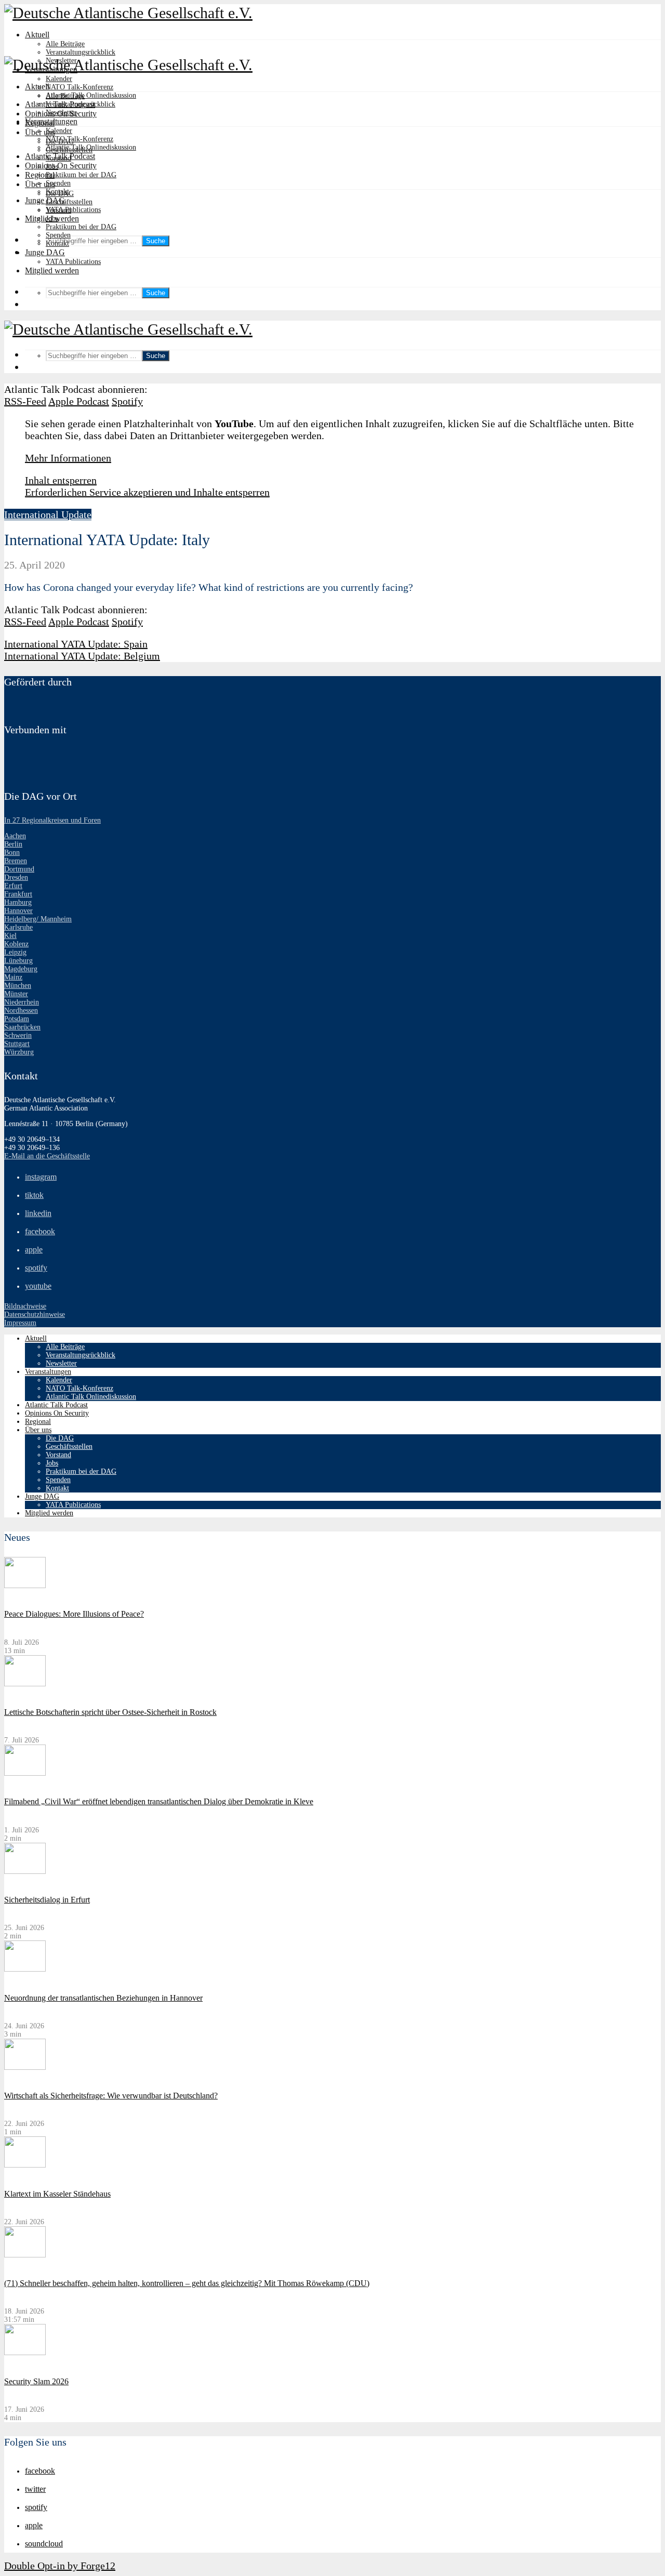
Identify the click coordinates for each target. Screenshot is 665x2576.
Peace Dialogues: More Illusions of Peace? (74, 1614)
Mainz (13, 977)
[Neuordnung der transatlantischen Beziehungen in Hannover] (25, 1969)
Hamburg (18, 902)
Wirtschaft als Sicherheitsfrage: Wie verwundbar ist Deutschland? (111, 2096)
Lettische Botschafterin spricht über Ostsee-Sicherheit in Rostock (110, 1712)
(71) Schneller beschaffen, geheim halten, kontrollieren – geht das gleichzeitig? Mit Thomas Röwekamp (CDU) (187, 2283)
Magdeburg (21, 969)
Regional (40, 175)
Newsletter (61, 113)
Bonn (12, 853)
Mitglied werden (52, 270)
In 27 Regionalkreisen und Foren (52, 820)
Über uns (40, 184)
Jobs (52, 219)
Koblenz (16, 944)
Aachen (15, 836)
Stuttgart (17, 1044)
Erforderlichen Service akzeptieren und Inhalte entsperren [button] (147, 492)
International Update (48, 514)
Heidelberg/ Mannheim (38, 919)
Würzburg (19, 1052)
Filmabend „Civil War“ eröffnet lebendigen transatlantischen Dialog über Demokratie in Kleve (159, 1801)
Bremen (16, 861)
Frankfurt (18, 894)
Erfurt (13, 886)
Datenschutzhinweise (35, 1315)
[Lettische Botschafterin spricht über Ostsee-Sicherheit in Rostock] (25, 1684)
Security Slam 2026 (36, 2381)
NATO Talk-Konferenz (79, 87)
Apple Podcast (79, 401)
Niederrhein (22, 1002)
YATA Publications (73, 210)
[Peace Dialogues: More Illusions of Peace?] (25, 1586)
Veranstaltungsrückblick (81, 52)
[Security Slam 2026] (25, 2353)
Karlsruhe (18, 927)
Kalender (59, 79)
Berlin (13, 844)
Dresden (16, 877)
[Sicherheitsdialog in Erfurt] (25, 1872)
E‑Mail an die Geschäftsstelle (47, 1156)
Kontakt (57, 243)
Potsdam (17, 1019)
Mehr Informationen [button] (68, 458)
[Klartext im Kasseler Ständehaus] (25, 2165)
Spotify (127, 401)
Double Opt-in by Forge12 (60, 2566)
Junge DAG (45, 200)
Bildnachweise (25, 1306)
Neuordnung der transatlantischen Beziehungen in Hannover (103, 1998)
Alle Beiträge (65, 44)
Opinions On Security (61, 166)
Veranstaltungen (51, 121)
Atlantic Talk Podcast (60, 156)
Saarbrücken (22, 1027)
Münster (16, 994)
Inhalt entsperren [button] (61, 480)
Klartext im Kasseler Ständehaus (57, 2194)
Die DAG (60, 194)
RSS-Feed (25, 401)
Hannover (18, 911)
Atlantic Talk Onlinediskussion (91, 95)
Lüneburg (18, 961)
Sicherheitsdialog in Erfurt (47, 1900)
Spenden (58, 183)
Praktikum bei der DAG (81, 175)
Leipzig (15, 952)
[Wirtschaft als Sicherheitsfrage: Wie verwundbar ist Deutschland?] (25, 2068)
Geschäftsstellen (69, 202)
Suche (156, 241)
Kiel (10, 936)
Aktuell (37, 35)
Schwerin (18, 1035)
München (18, 986)
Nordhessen (21, 1010)
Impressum (20, 1323)
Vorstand (58, 210)
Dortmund (19, 869)
